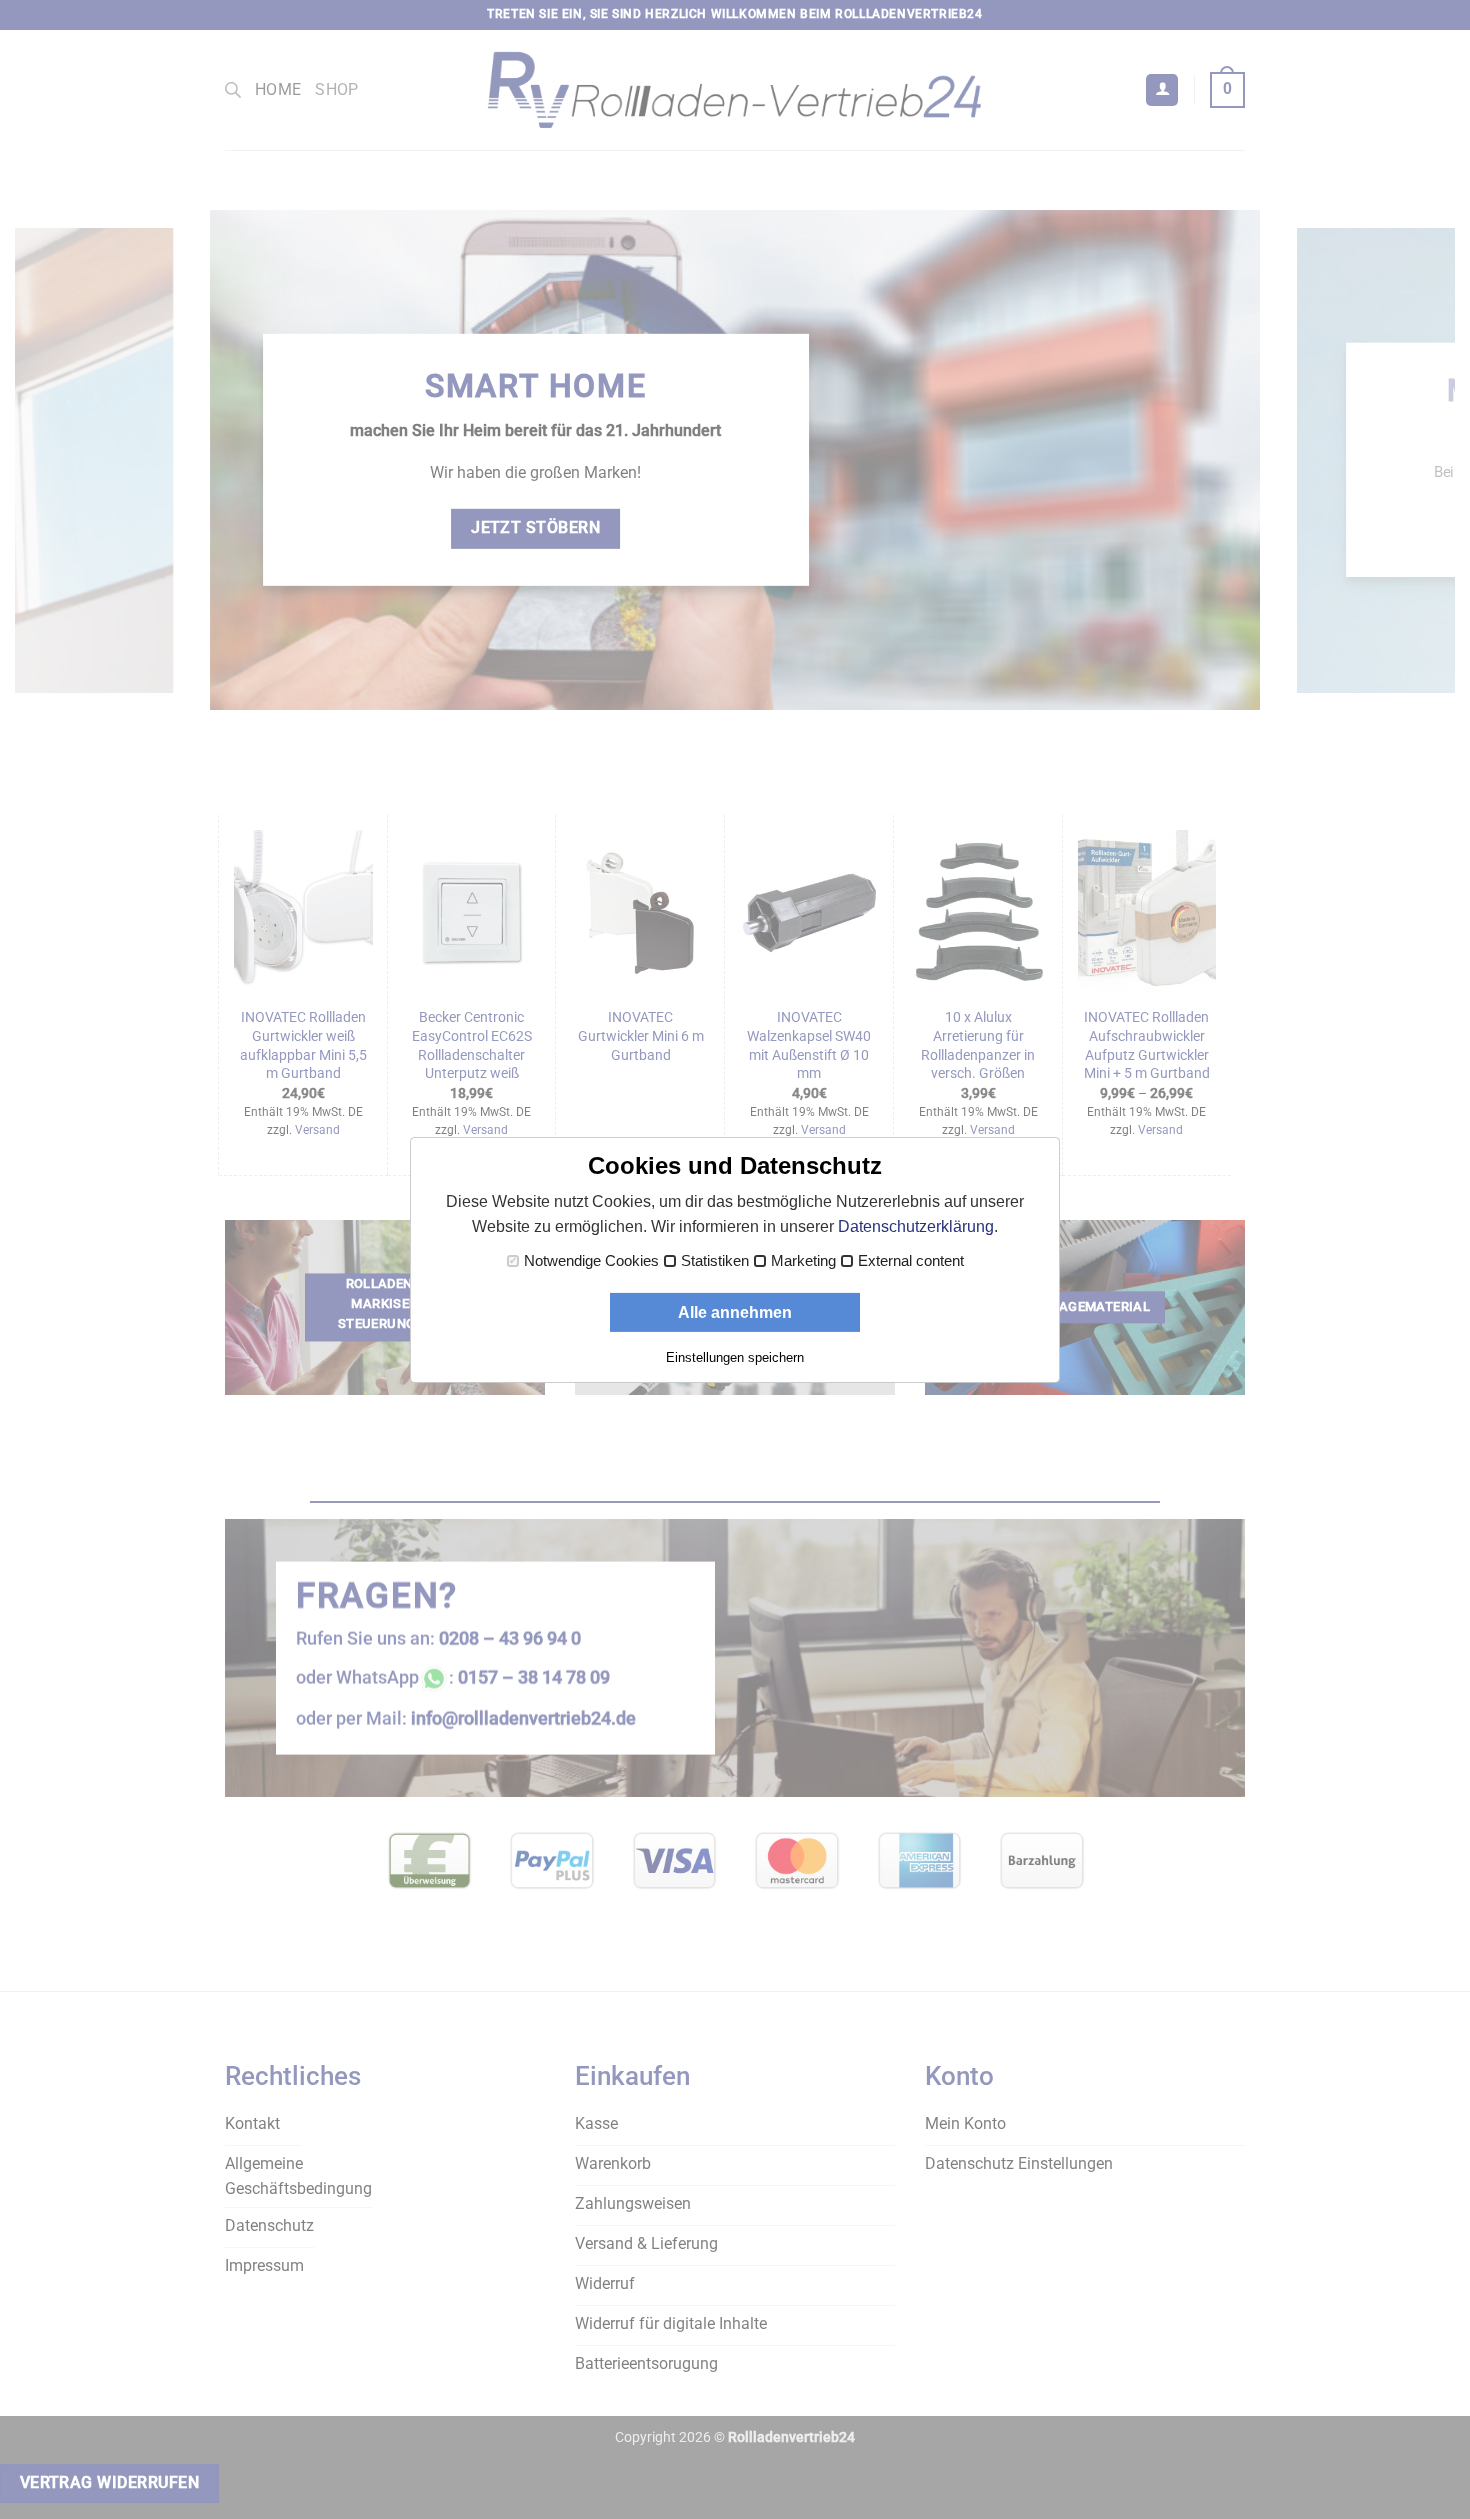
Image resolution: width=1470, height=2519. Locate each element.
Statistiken (715, 1261)
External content (911, 1261)
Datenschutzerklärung (916, 1226)
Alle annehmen (735, 1312)
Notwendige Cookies (591, 1261)
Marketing (803, 1261)
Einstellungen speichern (735, 1357)
